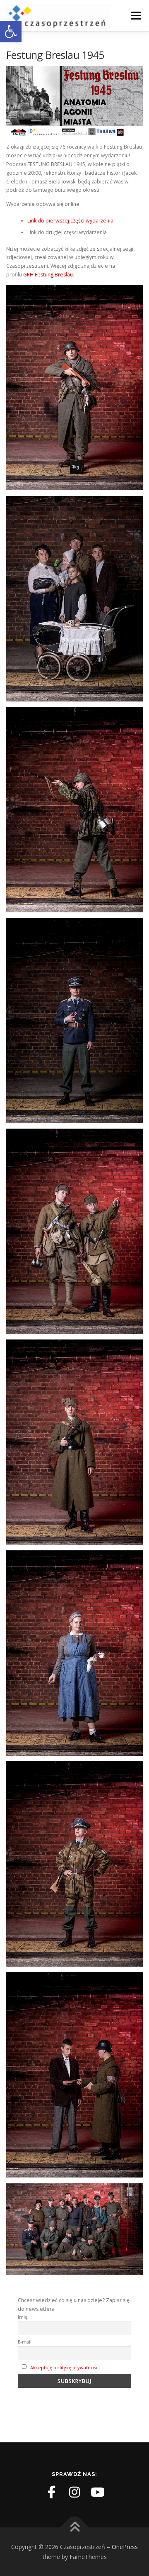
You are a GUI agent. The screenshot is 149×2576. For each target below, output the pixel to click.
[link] (11, 32)
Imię (23, 2317)
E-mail (25, 2342)
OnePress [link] (125, 2547)
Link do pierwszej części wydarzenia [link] (70, 221)
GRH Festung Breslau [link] (48, 275)
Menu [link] (135, 16)
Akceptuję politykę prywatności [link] (65, 2367)
